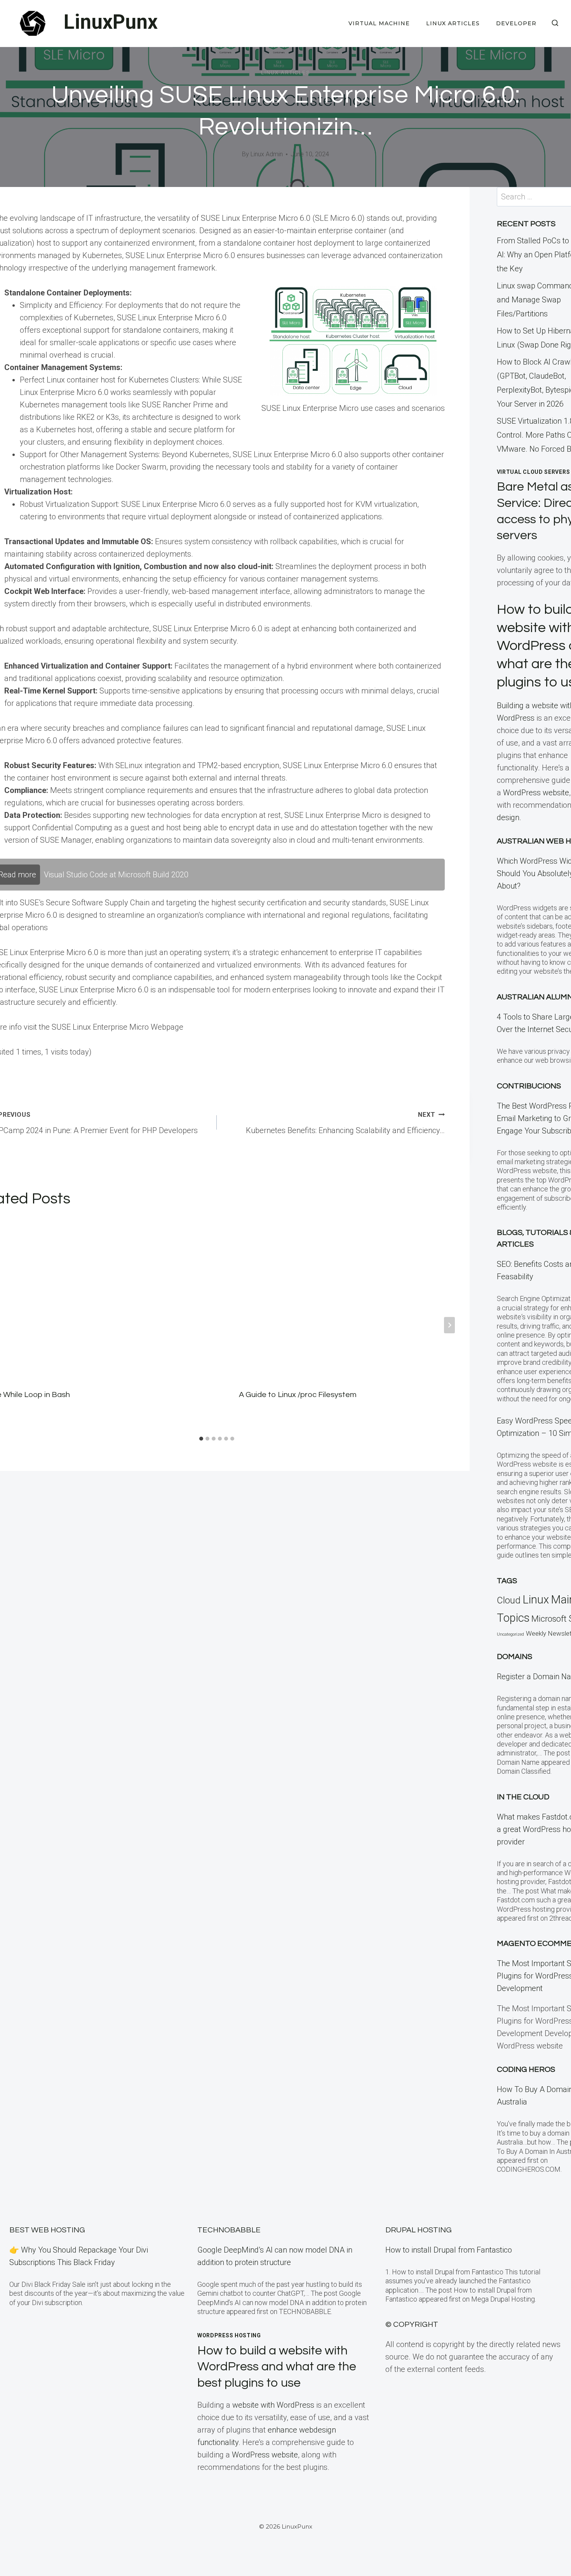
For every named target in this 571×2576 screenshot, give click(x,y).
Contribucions (529, 1086)
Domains (514, 1657)
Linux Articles (453, 23)
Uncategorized (510, 1634)
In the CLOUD (523, 1797)
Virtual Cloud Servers (534, 472)
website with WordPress (273, 2405)
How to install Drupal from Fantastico (449, 2250)
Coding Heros (526, 2070)
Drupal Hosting (419, 2230)
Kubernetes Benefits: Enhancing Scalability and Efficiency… (345, 1123)
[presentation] (342, 1297)
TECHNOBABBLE (229, 2230)
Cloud (509, 1600)
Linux (536, 1600)
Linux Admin (267, 154)
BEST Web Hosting (47, 2230)
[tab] (201, 1439)
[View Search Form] (555, 23)
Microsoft (549, 1619)
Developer (516, 23)
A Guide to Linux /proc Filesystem (298, 1395)
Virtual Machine (379, 23)
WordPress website (536, 793)
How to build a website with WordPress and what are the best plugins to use (277, 2367)
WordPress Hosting (229, 2335)
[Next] (449, 1325)
